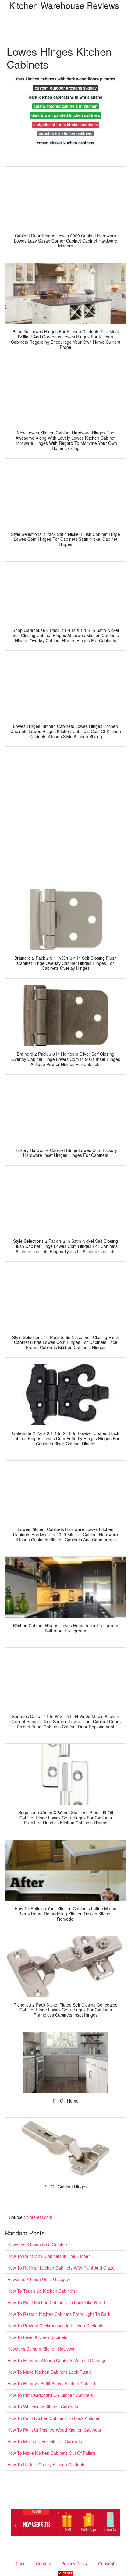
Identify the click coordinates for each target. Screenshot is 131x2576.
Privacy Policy (74, 2564)
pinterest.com (39, 2217)
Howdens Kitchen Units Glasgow (39, 2279)
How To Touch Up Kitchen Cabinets (41, 2291)
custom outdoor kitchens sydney (66, 88)
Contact (43, 2564)
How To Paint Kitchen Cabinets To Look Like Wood (56, 2302)
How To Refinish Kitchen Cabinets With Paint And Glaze (61, 2268)
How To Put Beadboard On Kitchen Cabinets (50, 2395)
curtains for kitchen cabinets (65, 134)
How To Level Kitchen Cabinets (37, 2337)
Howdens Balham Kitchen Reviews (41, 2349)
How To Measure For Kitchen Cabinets (45, 2441)
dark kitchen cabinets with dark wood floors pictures (66, 79)
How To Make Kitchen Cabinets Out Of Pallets (51, 2453)
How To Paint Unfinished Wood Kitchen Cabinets (54, 2430)
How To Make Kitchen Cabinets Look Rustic (49, 2372)
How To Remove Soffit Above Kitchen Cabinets (52, 2383)
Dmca (20, 2564)
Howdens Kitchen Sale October (37, 2245)
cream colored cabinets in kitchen (65, 106)
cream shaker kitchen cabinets (65, 143)
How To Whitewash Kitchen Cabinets (43, 2407)
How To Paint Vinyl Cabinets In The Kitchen (49, 2256)
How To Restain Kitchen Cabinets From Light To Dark (59, 2314)
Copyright (107, 2564)
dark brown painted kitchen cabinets (66, 115)
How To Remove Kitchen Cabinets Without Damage (57, 2360)
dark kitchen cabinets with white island (66, 97)
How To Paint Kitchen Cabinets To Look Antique (53, 2418)
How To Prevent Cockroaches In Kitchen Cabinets (55, 2326)
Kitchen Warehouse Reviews (64, 5)
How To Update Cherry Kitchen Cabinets (46, 2464)
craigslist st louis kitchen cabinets (65, 124)
